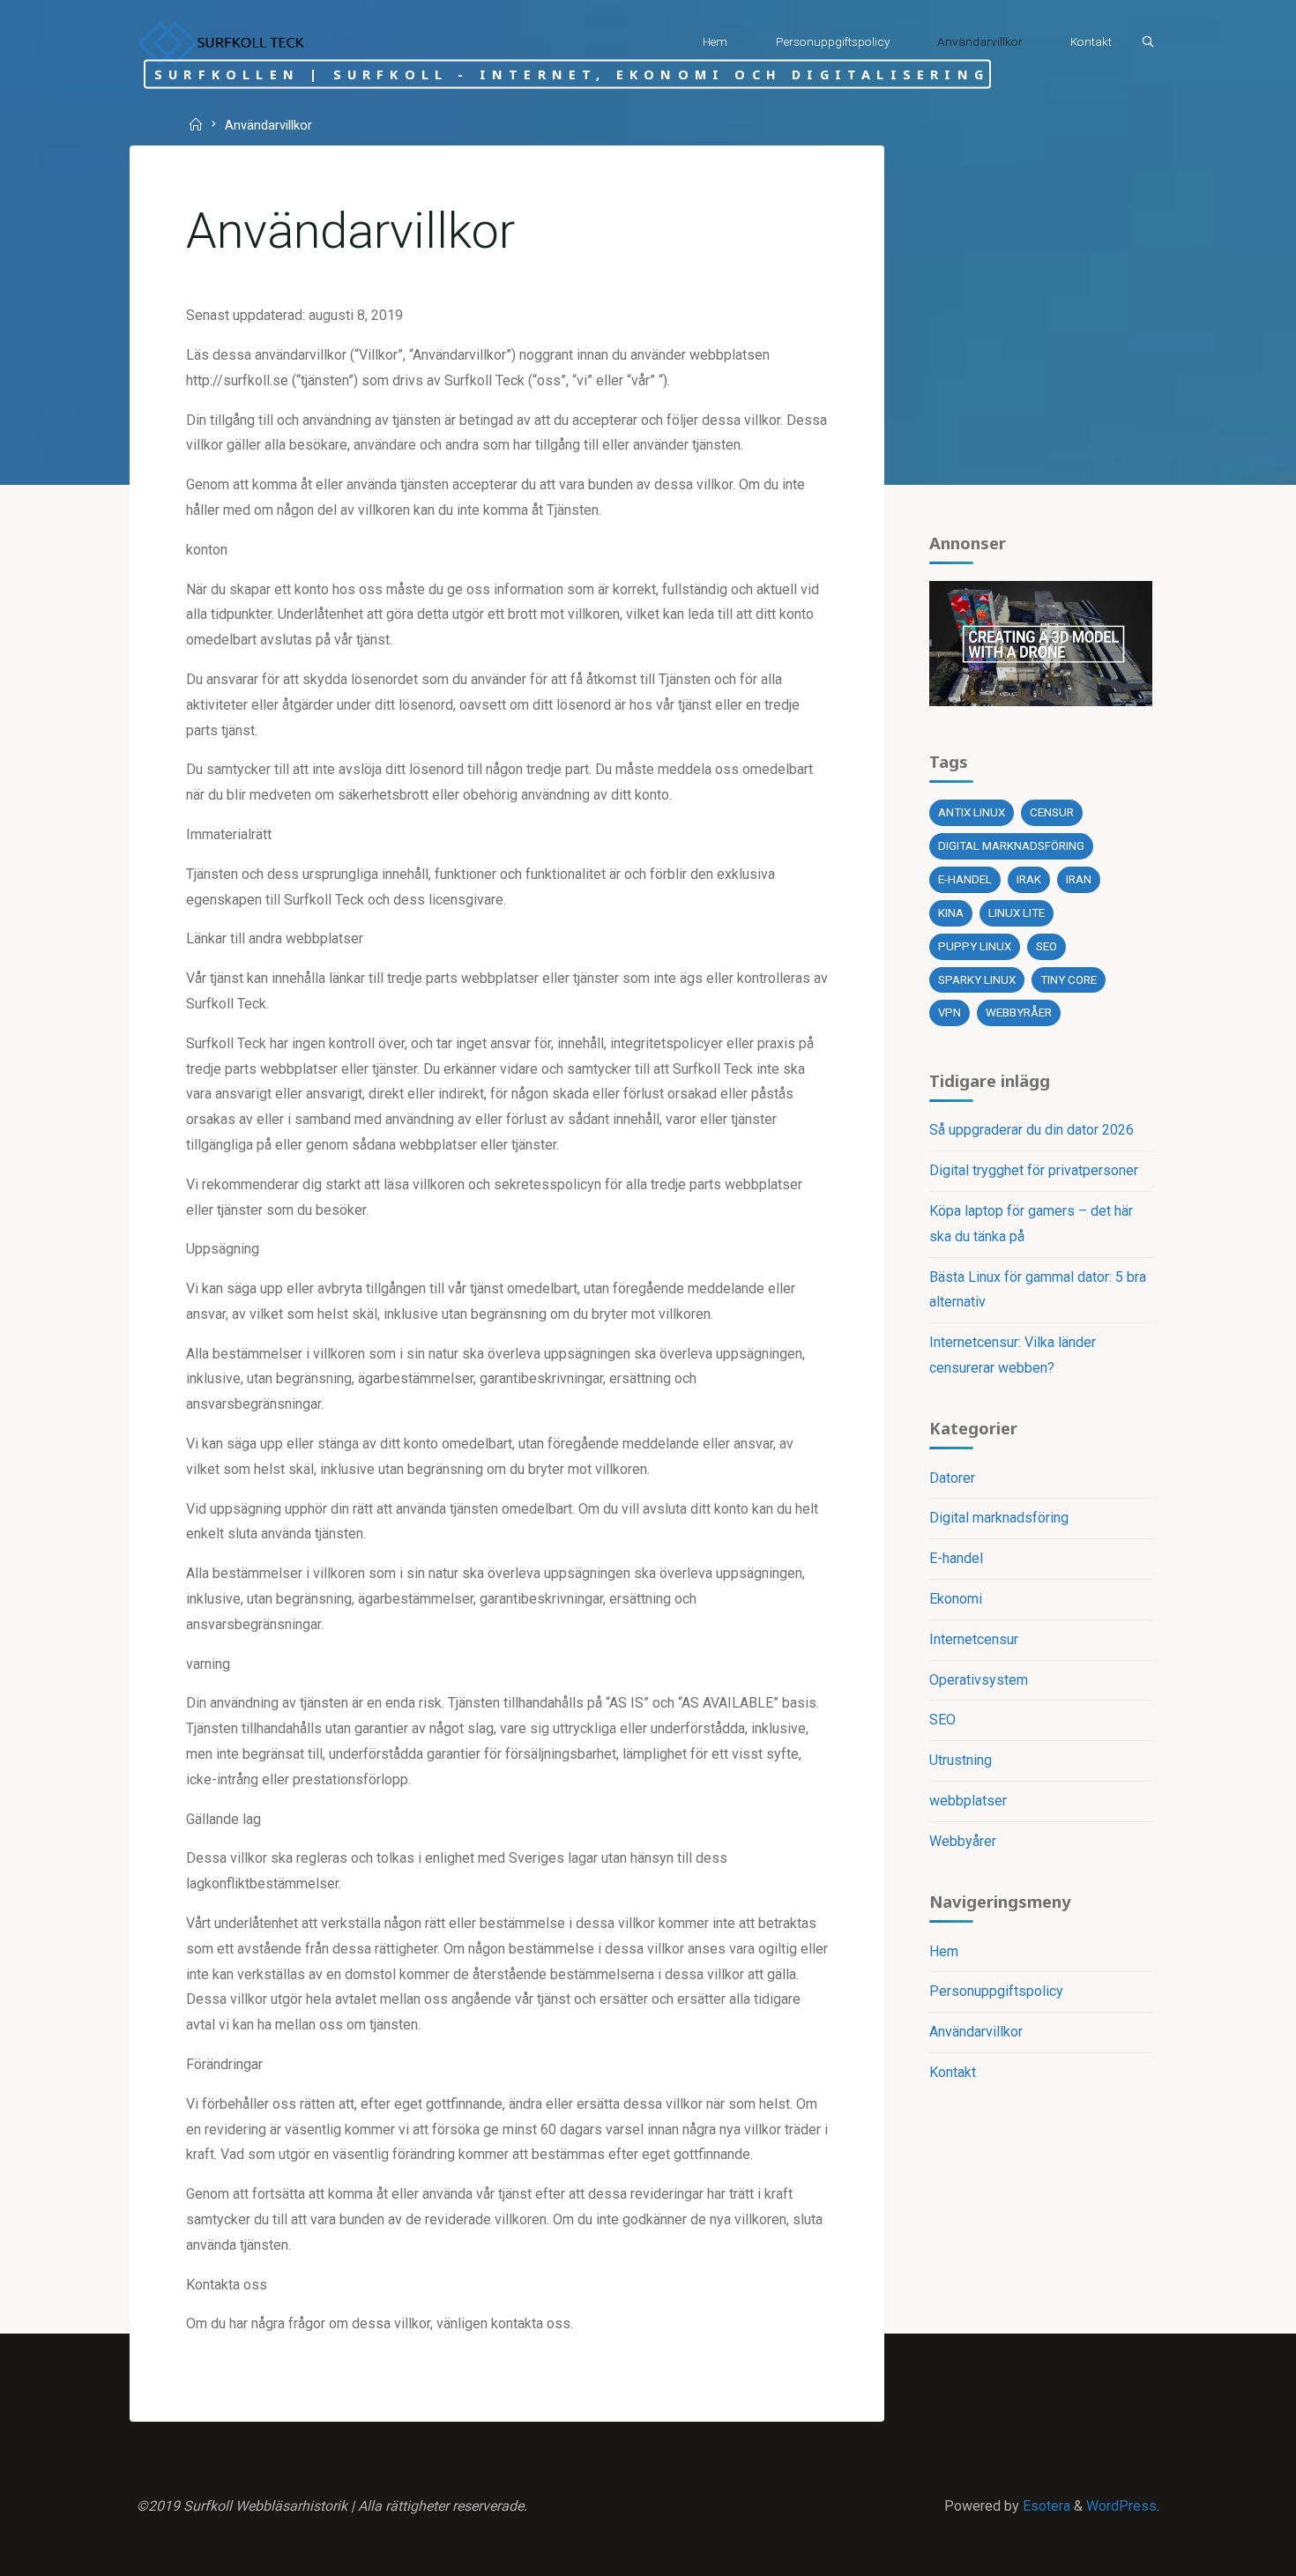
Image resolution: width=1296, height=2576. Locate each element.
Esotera (1045, 2506)
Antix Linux (972, 812)
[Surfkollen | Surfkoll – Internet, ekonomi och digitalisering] (220, 42)
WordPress (1121, 2506)
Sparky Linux (977, 980)
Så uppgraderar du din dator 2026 (1032, 1130)
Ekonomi (956, 1599)
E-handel (965, 879)
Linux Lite (1017, 913)
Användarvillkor (976, 2032)
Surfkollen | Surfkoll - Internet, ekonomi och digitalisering (572, 74)
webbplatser (968, 1801)
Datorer (952, 1478)
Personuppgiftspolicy (996, 1991)
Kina (951, 913)
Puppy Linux (975, 946)
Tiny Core (1069, 980)
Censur (1052, 812)
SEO (1046, 946)
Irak (1029, 879)
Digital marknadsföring (1011, 846)
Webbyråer (1019, 1013)
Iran (1079, 879)
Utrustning (961, 1760)
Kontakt (953, 2072)
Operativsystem (979, 1680)
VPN (950, 1013)
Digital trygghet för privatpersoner (1034, 1170)
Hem (944, 1951)
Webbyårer (963, 1841)
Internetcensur (974, 1639)
